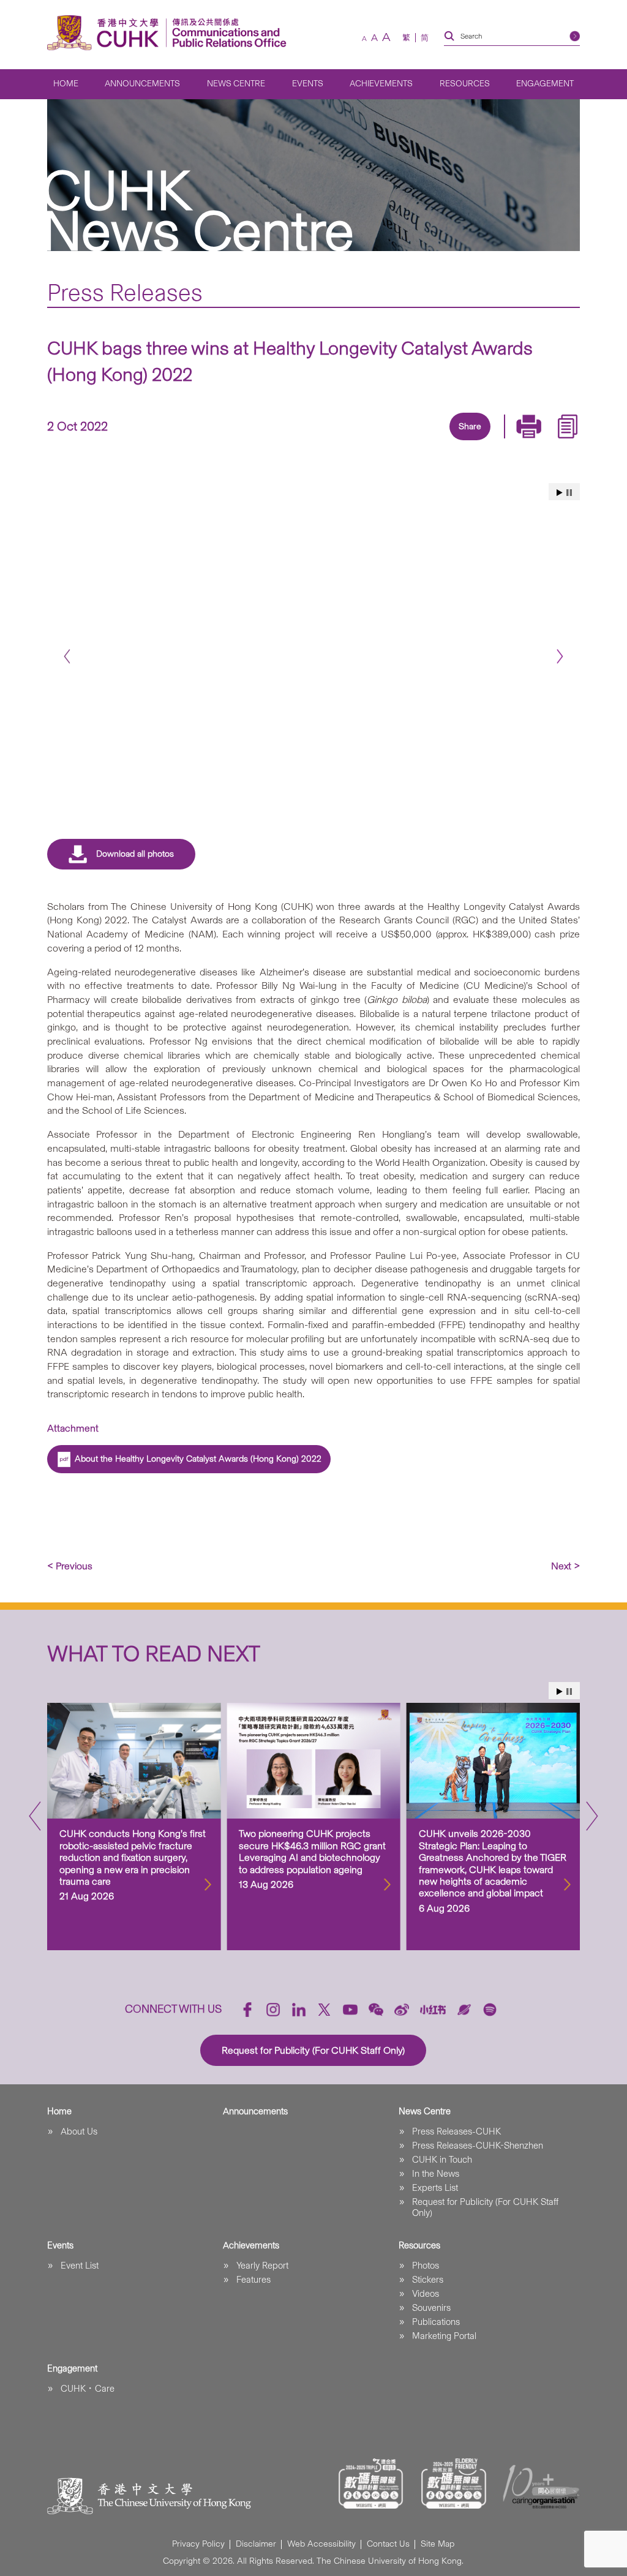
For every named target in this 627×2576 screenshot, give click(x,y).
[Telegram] (454, 441)
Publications (436, 2322)
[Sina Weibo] (482, 441)
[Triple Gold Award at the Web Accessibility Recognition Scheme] (371, 2484)
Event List (80, 2266)
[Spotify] (490, 2010)
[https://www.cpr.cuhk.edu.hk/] (226, 33)
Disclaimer (256, 2544)
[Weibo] (402, 2010)
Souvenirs (431, 2308)
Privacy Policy (198, 2544)
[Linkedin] (398, 441)
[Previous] (67, 657)
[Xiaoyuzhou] (464, 2010)
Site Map (437, 2544)
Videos (426, 2294)
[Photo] (313, 652)
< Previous (70, 1566)
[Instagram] (273, 2010)
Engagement (545, 84)
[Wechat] (376, 2010)
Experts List (435, 2188)
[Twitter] (426, 441)
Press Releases (125, 292)
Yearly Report (262, 2266)
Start (560, 493)
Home (66, 84)
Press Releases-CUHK (456, 2131)
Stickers (428, 2280)
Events (308, 84)
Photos (426, 2266)
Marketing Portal (444, 2336)
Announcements (142, 84)
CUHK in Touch (442, 2160)
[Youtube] (350, 2010)
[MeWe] (539, 441)
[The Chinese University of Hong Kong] (106, 33)
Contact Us (388, 2544)
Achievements (381, 84)
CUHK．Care (88, 2389)
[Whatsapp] (511, 441)
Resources (465, 84)
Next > (565, 1566)
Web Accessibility (321, 2544)
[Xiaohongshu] (433, 2009)
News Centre (236, 84)
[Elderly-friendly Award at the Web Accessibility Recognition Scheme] (454, 2484)
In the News (436, 2174)
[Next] (560, 657)
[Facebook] (370, 441)
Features (253, 2280)
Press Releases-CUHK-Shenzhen (478, 2146)
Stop (569, 493)
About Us (79, 2131)
